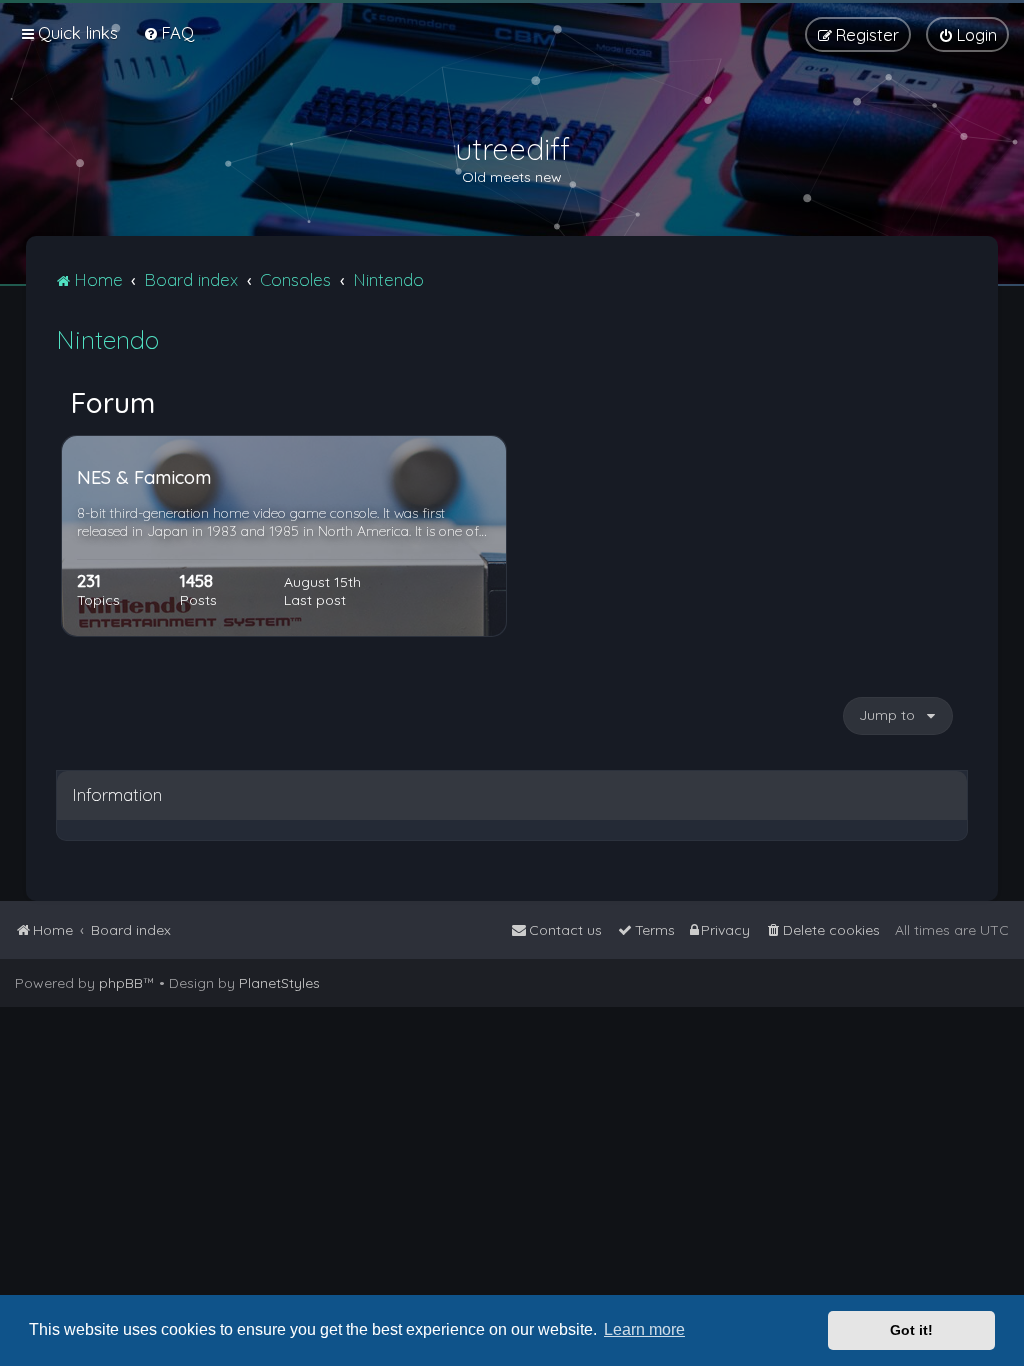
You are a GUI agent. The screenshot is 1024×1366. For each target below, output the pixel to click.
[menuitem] (168, 32)
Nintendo (107, 339)
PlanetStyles (279, 983)
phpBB (121, 983)
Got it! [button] (911, 1330)
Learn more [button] (644, 1329)
